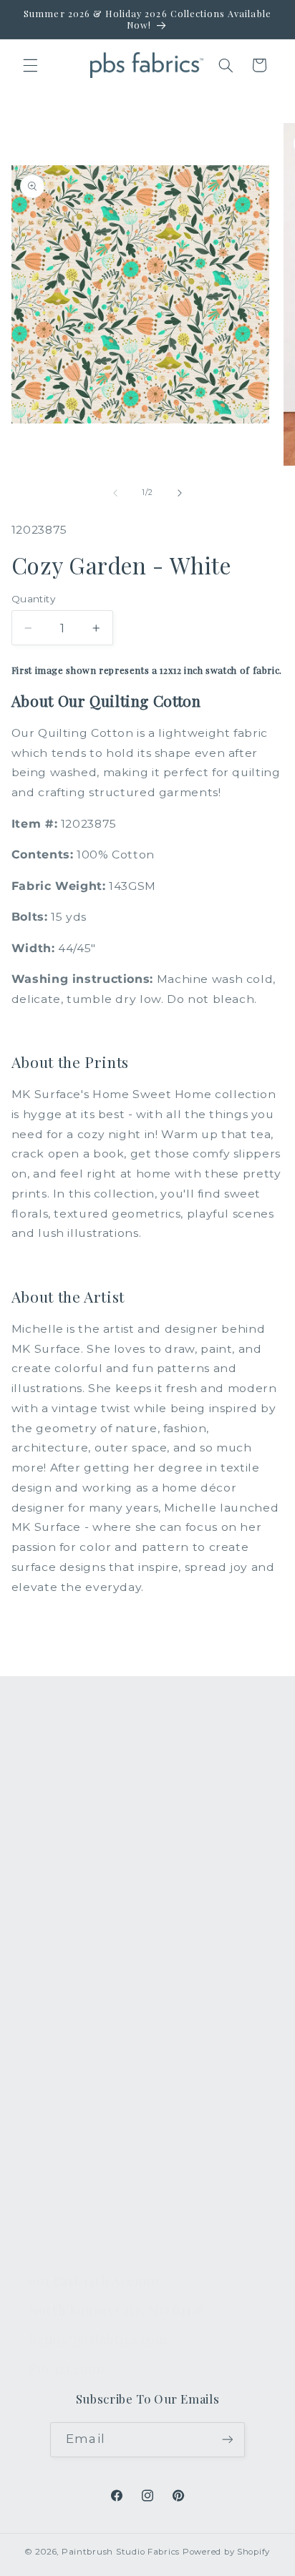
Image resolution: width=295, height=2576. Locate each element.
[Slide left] (115, 493)
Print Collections (77, 1776)
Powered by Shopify (226, 2552)
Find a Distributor (78, 2173)
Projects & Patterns (84, 2206)
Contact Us (60, 2038)
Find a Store (63, 2139)
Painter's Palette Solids (95, 1843)
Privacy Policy (68, 2239)
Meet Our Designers (87, 2072)
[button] (30, 65)
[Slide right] (180, 493)
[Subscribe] (227, 2440)
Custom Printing (76, 1877)
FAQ (41, 2004)
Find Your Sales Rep (86, 2105)
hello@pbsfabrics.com (98, 2339)
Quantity (33, 599)
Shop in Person (73, 1910)
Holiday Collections (84, 1810)
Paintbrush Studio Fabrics (121, 2552)
